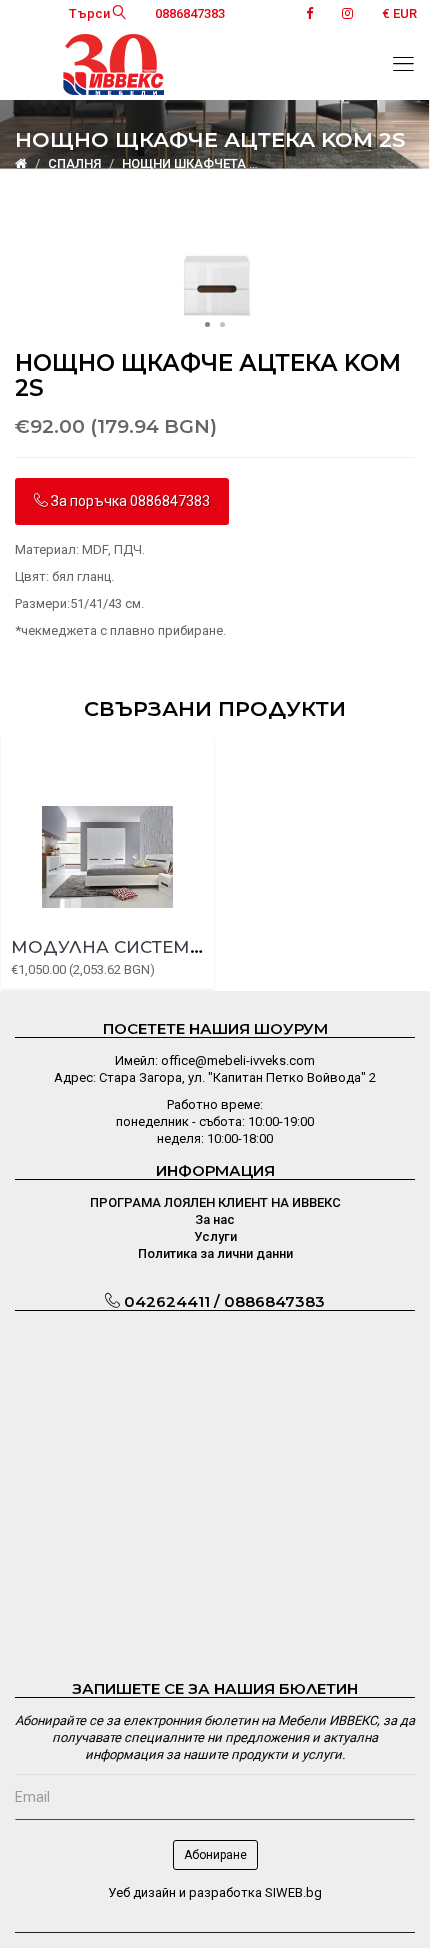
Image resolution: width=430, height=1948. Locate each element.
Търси (91, 13)
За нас (215, 1219)
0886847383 (190, 13)
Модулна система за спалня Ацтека (202, 947)
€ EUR (399, 13)
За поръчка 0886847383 (129, 501)
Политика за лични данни (215, 1253)
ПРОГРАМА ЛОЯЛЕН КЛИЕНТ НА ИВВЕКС (215, 1202)
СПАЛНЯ (74, 163)
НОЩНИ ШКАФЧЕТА (184, 163)
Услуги (215, 1236)
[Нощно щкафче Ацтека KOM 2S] (215, 283)
